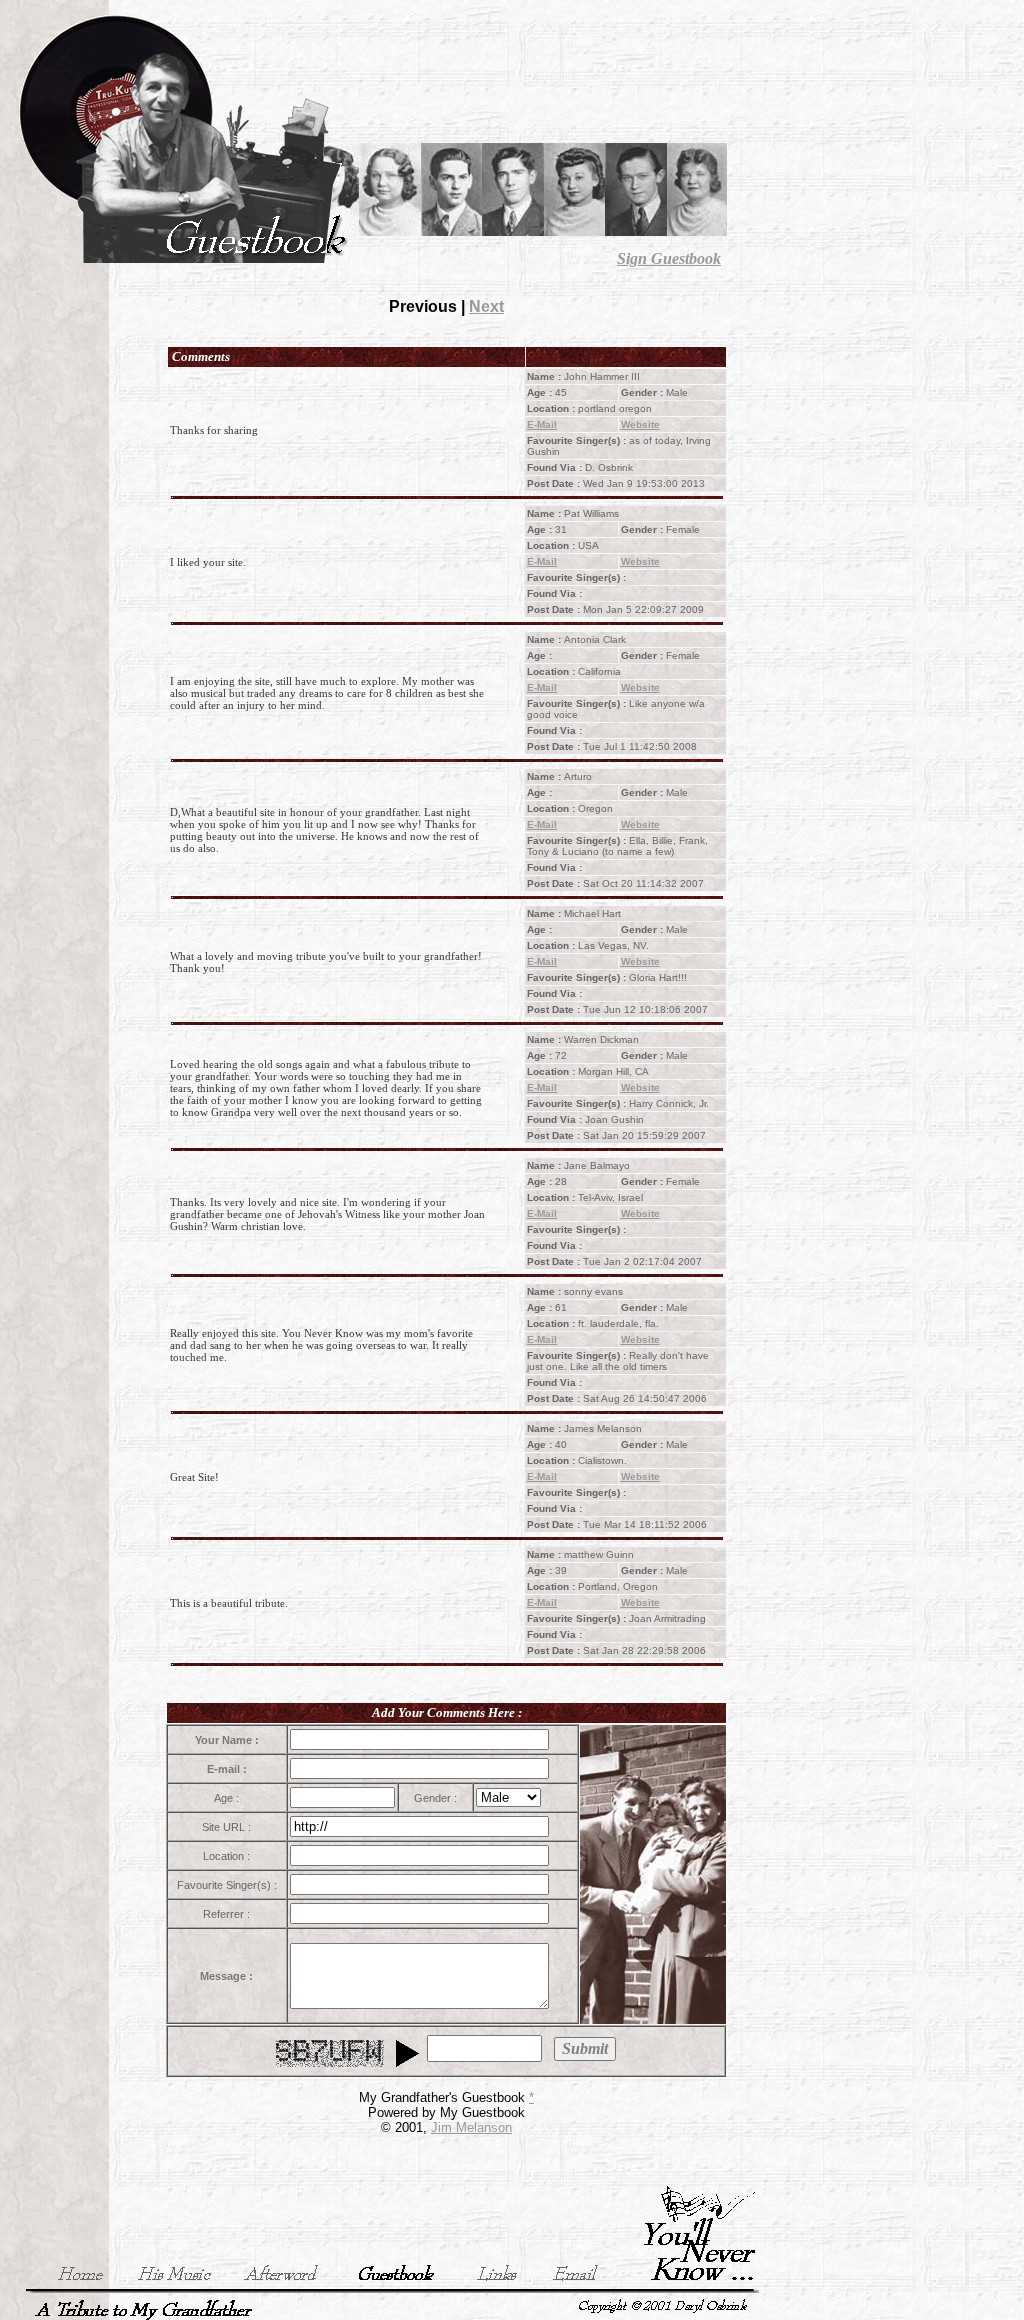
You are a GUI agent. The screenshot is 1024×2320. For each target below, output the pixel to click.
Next (486, 306)
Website (640, 424)
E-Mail (542, 424)
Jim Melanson (471, 2127)
